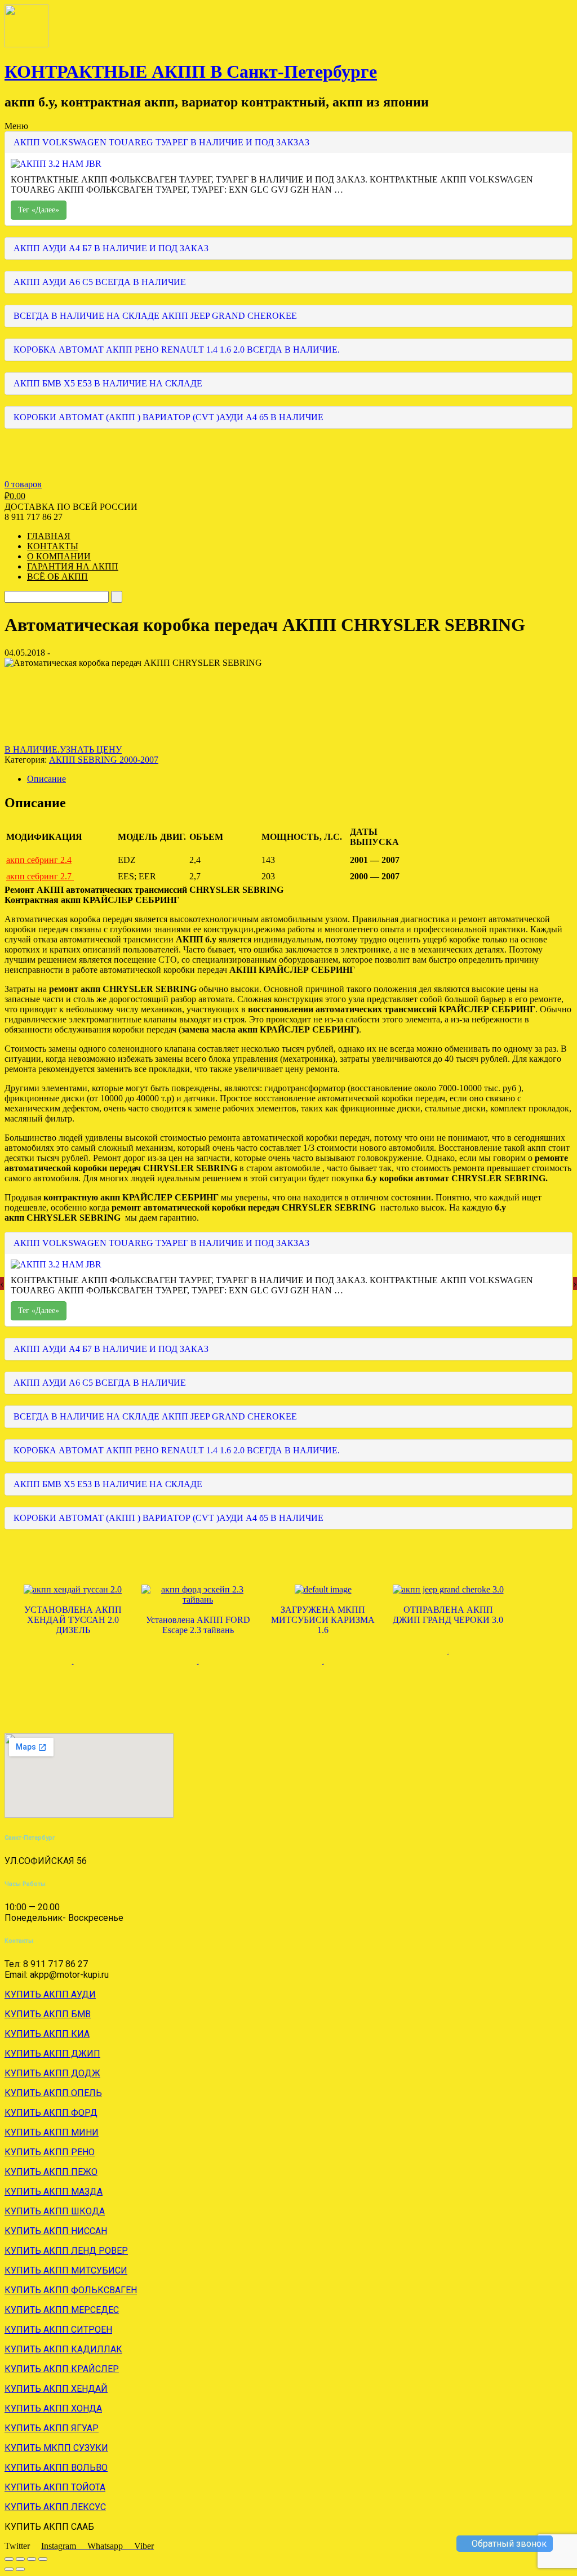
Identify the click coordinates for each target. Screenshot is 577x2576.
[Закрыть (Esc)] (9, 2559)
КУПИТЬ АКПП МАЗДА (54, 2192)
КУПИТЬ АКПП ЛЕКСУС (55, 2507)
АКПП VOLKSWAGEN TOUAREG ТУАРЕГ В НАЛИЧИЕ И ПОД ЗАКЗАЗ (161, 142)
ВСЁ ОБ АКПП (57, 577)
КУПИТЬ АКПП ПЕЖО (51, 2172)
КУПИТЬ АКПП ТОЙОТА (55, 2487)
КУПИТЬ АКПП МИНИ (52, 2132)
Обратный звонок (508, 2544)
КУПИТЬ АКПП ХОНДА (53, 2408)
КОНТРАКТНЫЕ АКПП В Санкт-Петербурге (191, 72)
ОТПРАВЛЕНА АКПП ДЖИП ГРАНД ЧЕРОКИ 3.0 (448, 1615)
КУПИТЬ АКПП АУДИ (50, 1994)
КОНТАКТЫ (53, 546)
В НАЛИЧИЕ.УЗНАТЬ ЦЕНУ (63, 749)
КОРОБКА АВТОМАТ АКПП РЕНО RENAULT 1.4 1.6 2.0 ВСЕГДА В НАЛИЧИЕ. (177, 350)
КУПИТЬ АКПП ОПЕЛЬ (53, 2093)
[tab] (300, 779)
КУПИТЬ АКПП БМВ (48, 2014)
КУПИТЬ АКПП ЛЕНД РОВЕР (66, 2251)
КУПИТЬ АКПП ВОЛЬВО (56, 2468)
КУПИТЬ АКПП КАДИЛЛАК (63, 2349)
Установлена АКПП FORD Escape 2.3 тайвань (198, 1625)
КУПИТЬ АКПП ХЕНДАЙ (56, 2389)
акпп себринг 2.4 (39, 860)
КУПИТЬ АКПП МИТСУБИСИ (66, 2270)
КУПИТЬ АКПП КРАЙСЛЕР (62, 2369)
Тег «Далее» (39, 210)
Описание (46, 779)
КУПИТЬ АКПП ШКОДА (55, 2211)
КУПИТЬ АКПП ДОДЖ (52, 2073)
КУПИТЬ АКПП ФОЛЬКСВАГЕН (71, 2290)
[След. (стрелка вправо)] (20, 2569)
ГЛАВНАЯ (49, 536)
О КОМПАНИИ (59, 556)
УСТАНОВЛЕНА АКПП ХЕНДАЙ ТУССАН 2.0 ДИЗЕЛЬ (73, 1620)
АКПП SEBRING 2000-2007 (104, 760)
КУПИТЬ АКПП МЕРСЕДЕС (62, 2310)
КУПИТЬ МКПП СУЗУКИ (56, 2448)
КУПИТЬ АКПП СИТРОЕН (58, 2330)
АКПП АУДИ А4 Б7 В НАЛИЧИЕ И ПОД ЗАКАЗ (111, 248)
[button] (288, 853)
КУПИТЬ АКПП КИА (47, 2034)
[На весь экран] (32, 2559)
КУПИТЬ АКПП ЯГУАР (52, 2428)
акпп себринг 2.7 (40, 876)
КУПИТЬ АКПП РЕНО (50, 2152)
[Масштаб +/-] (43, 2559)
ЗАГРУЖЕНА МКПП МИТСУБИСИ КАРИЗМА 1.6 (323, 1620)
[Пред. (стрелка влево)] (9, 2569)
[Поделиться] (20, 2559)
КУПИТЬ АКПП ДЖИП (52, 2054)
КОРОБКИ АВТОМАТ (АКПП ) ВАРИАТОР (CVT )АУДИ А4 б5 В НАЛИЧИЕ (168, 417)
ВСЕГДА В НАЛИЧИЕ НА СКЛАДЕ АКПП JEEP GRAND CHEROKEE (155, 316)
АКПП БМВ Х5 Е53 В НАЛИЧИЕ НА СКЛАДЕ (108, 383)
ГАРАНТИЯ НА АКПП (73, 566)
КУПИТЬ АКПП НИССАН (56, 2231)
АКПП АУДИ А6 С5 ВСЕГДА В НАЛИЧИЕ (100, 282)
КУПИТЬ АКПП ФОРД (51, 2113)
